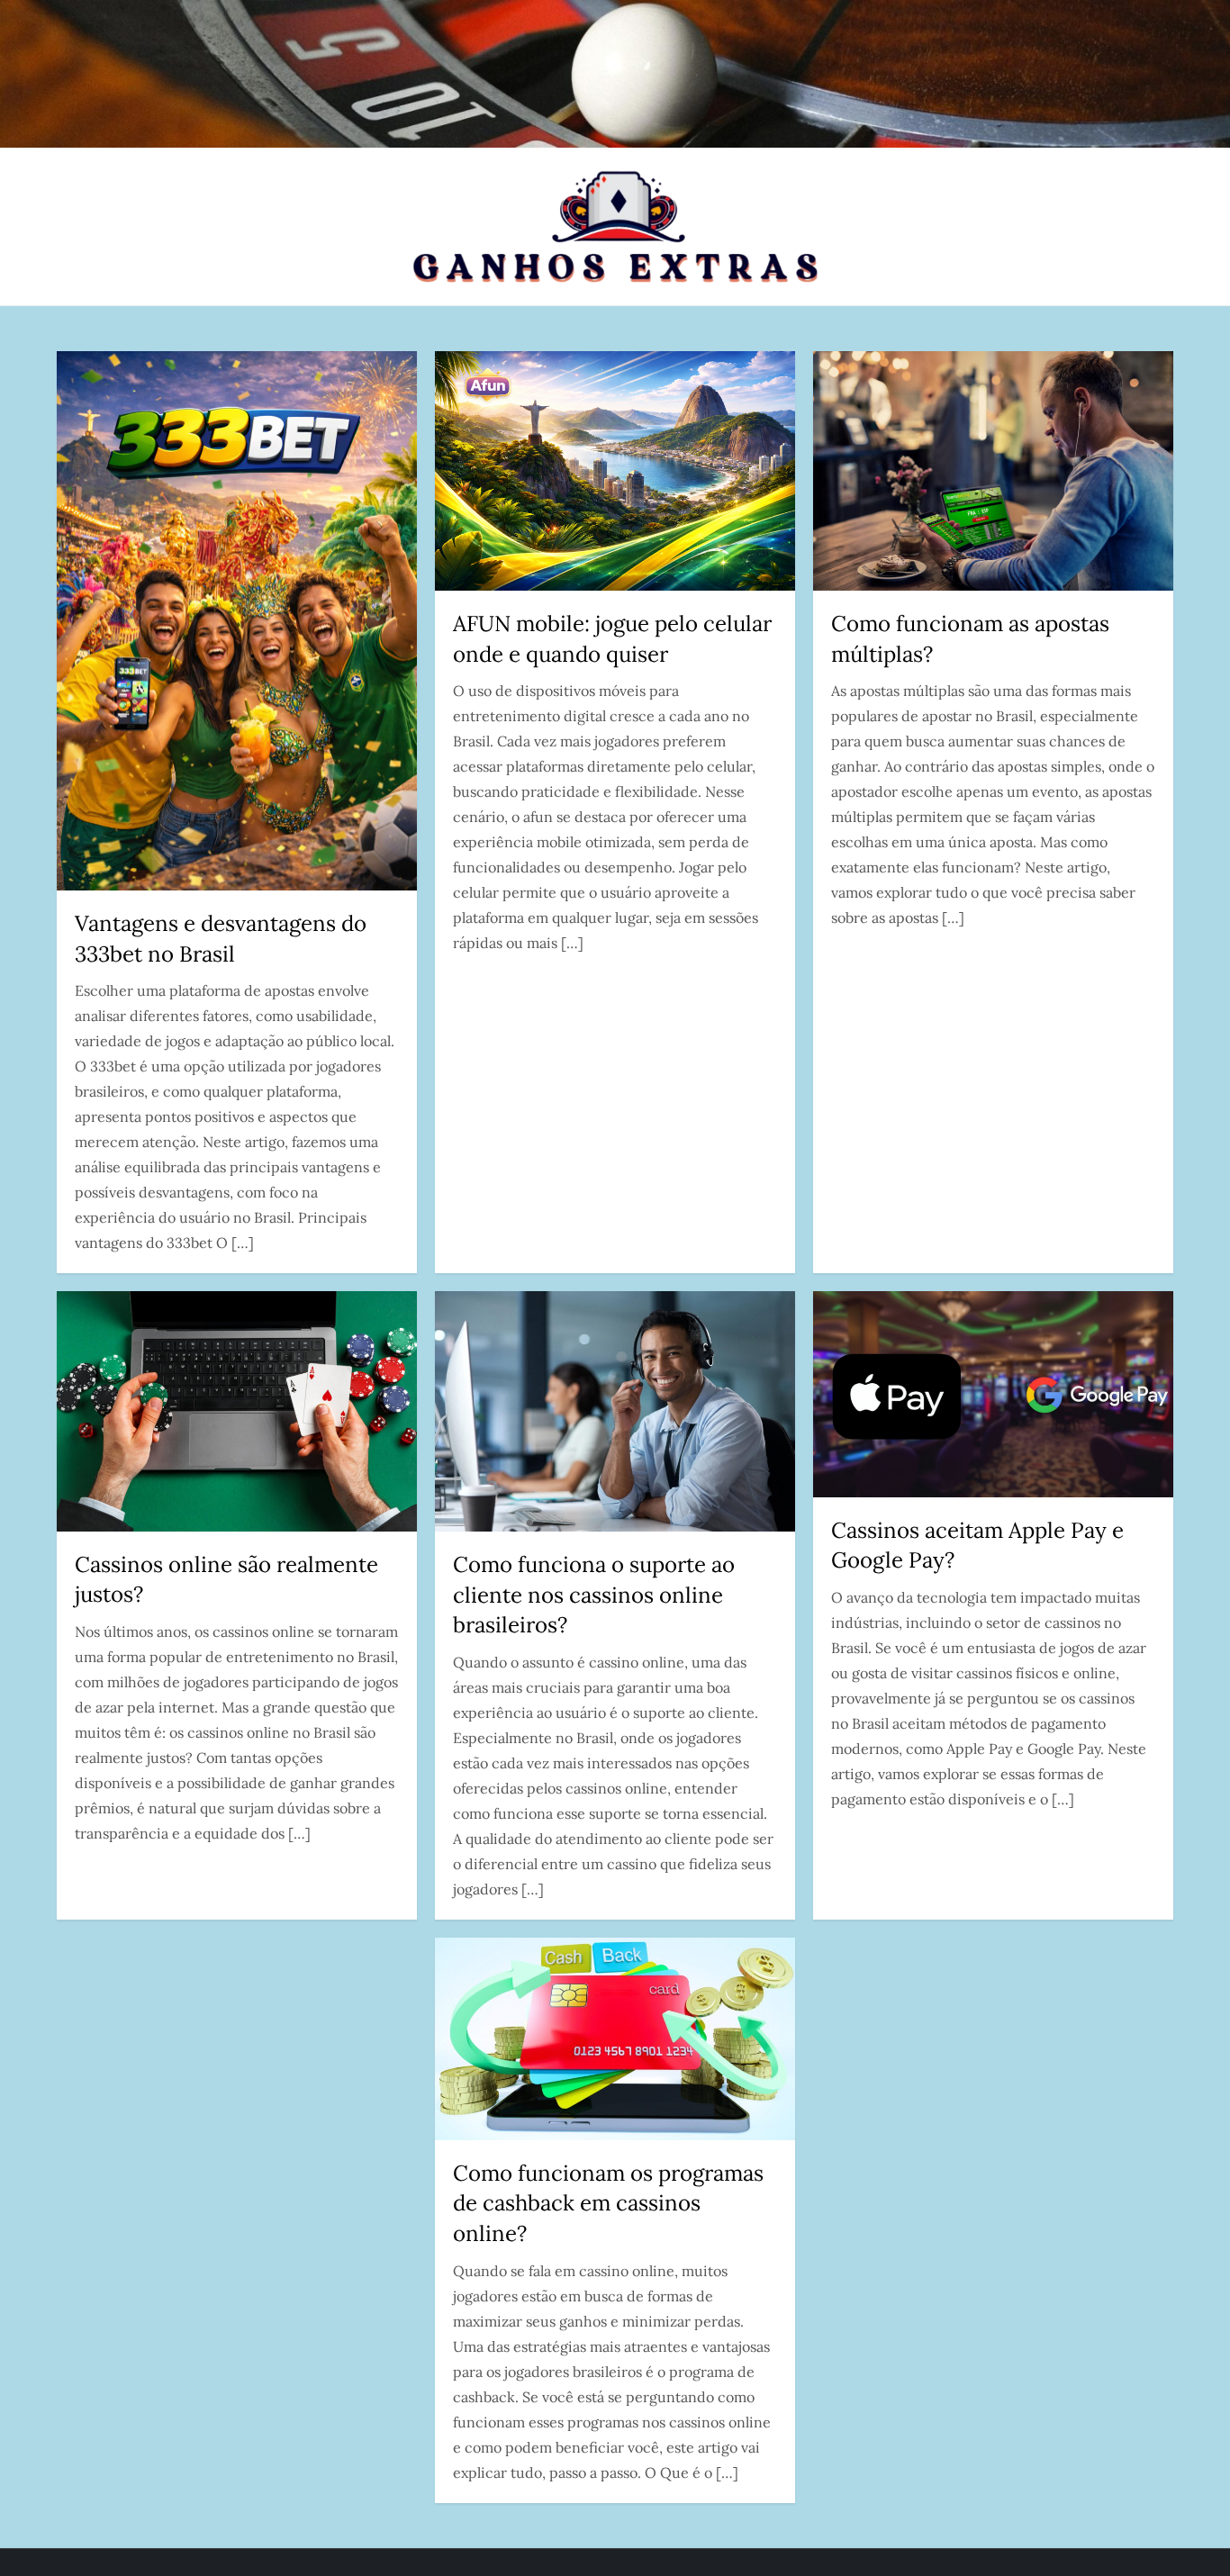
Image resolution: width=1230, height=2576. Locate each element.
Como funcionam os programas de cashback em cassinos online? (608, 2203)
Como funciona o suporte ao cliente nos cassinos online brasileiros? (594, 1595)
